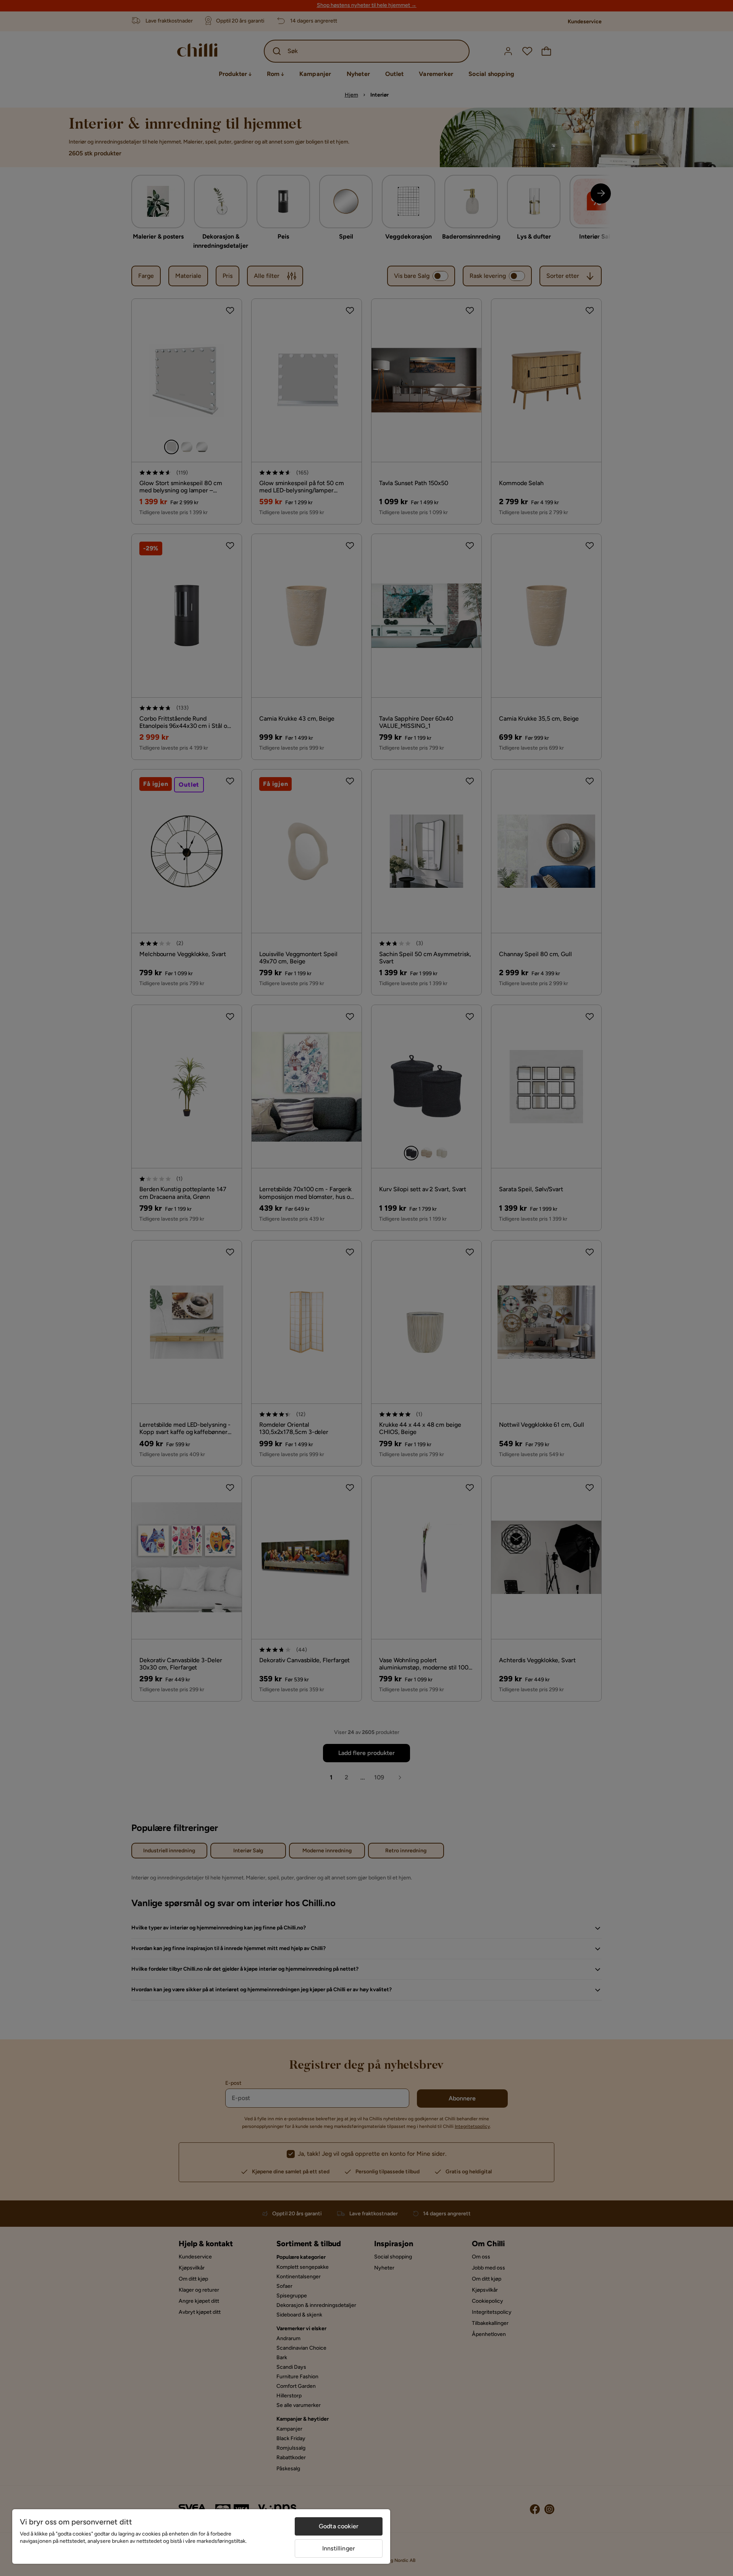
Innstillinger (339, 2548)
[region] (201, 2536)
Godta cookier (339, 2526)
